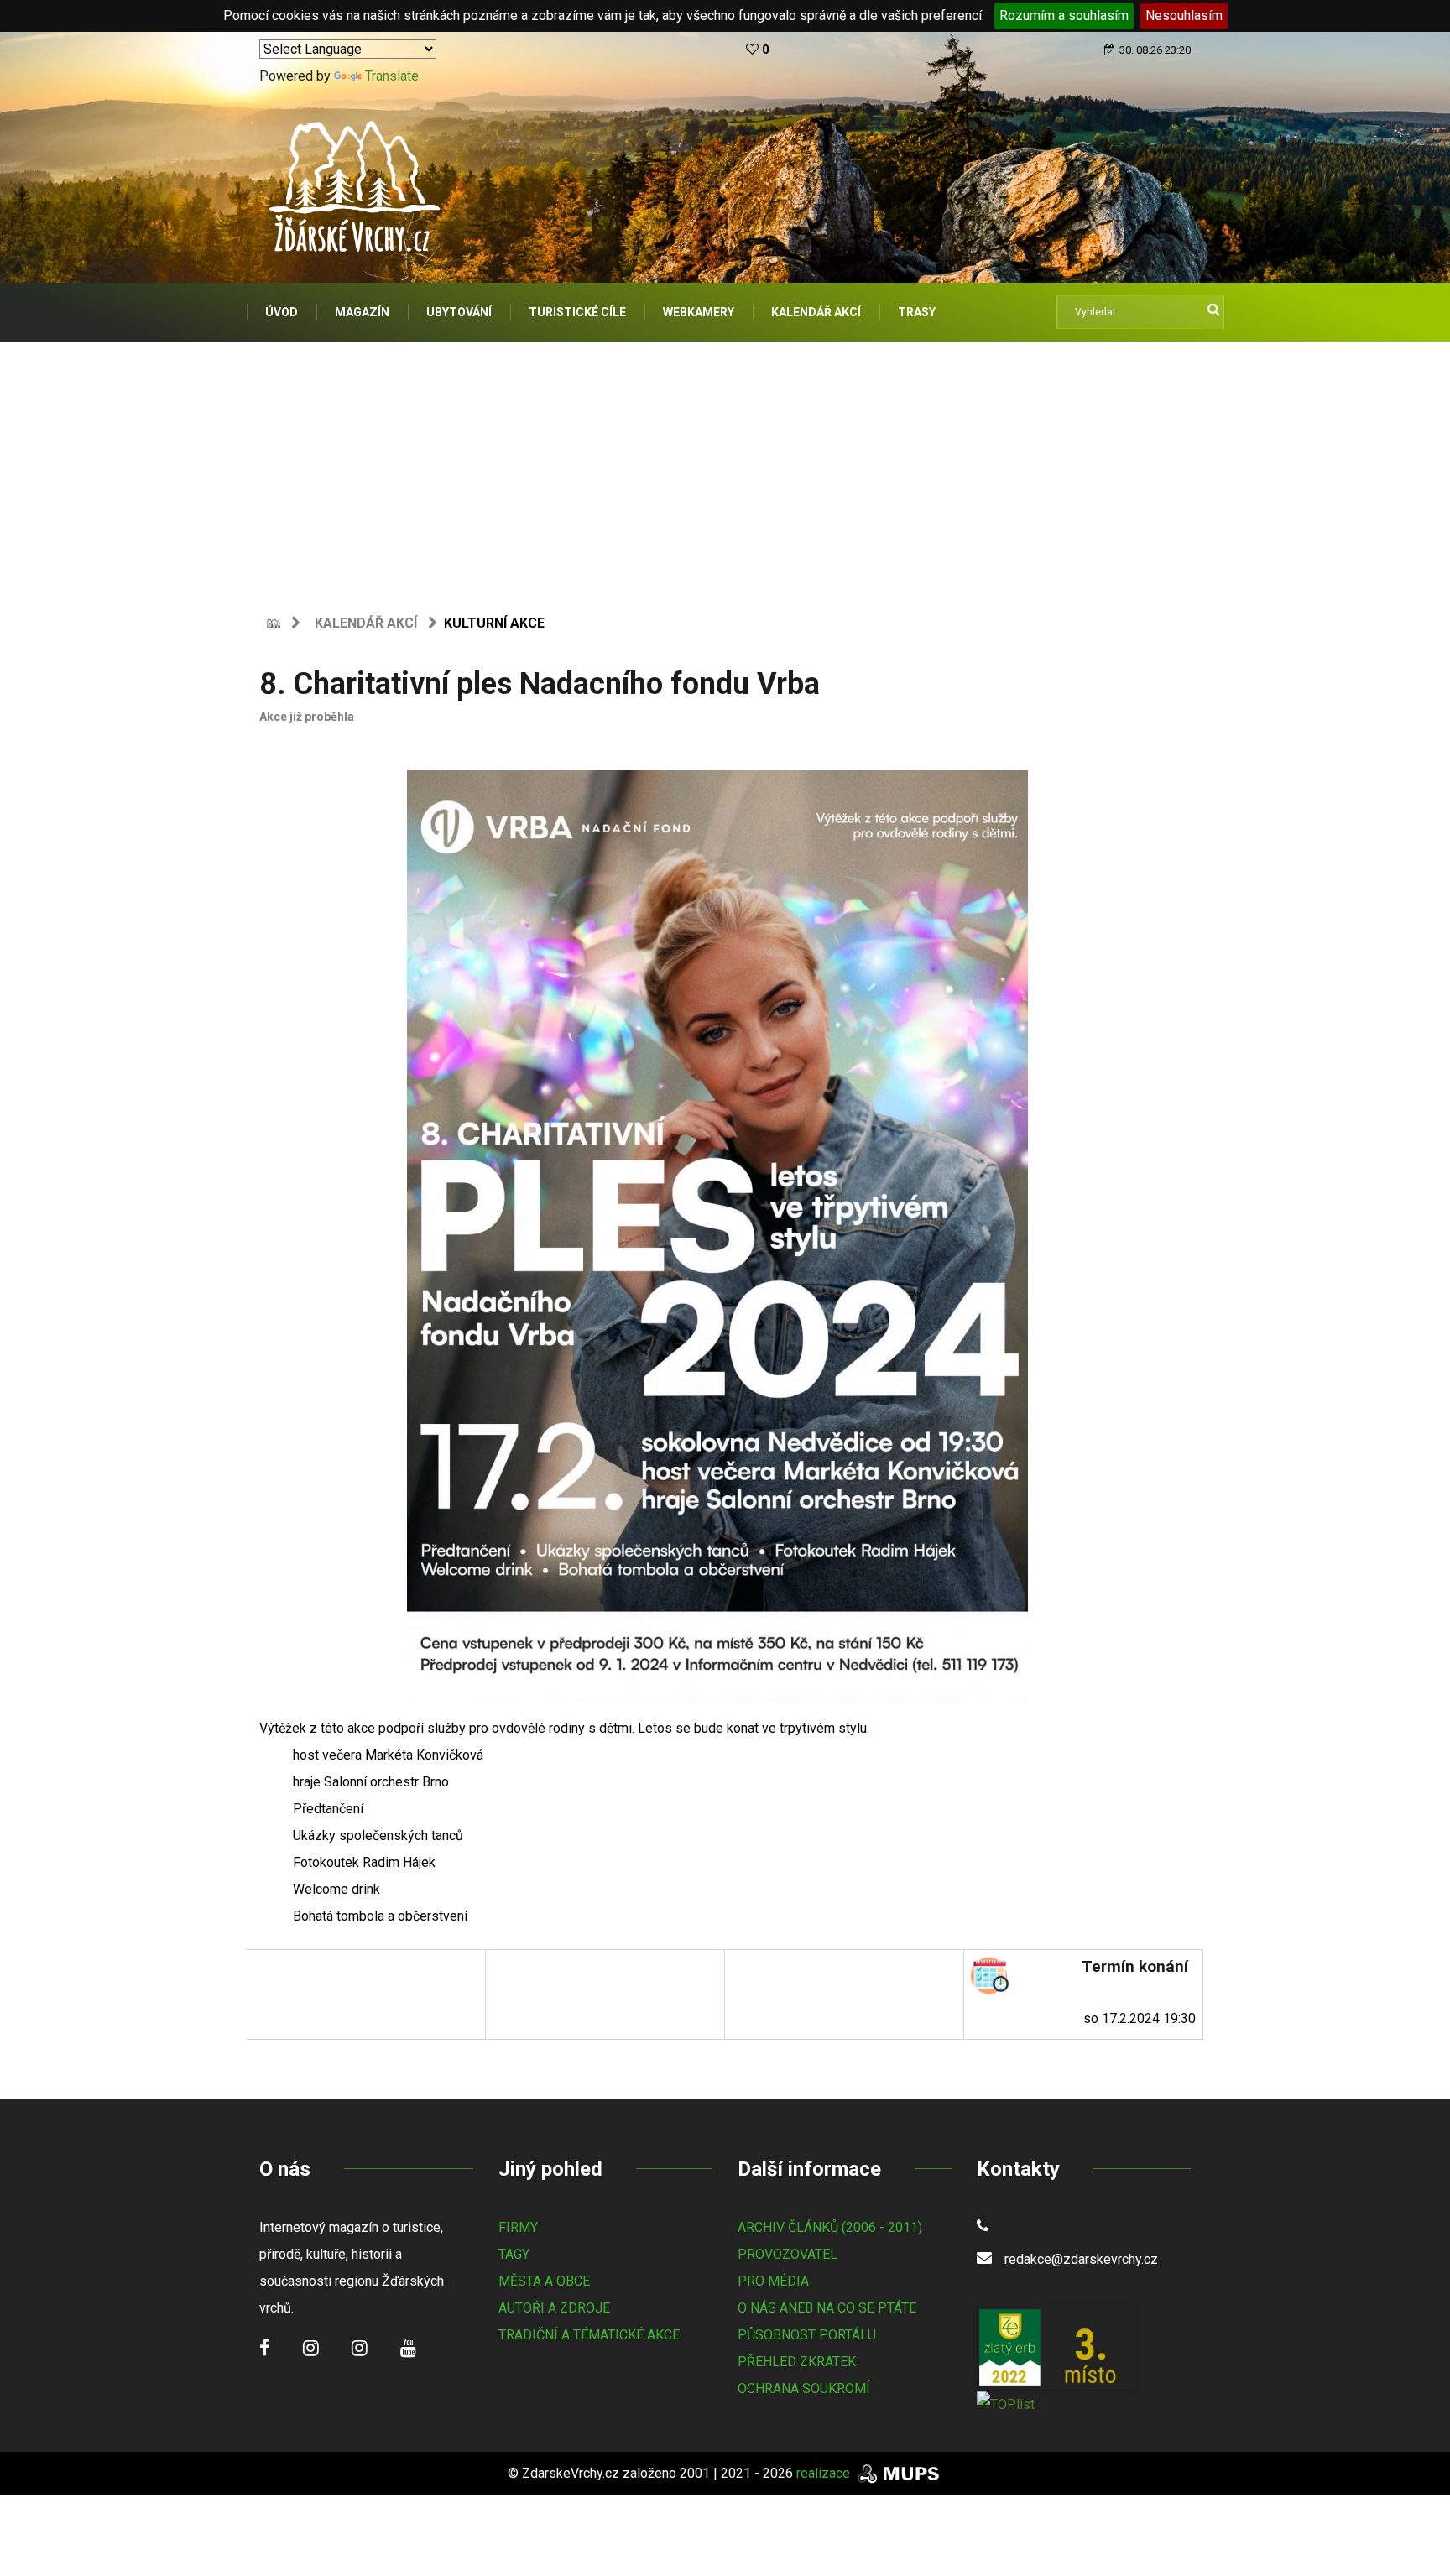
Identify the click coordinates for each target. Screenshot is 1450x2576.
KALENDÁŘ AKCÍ (816, 312)
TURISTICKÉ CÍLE (577, 312)
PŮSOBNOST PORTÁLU (807, 2335)
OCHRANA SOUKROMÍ (804, 2388)
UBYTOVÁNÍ (459, 312)
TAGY (514, 2254)
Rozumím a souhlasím (1064, 16)
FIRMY (518, 2227)
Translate (392, 76)
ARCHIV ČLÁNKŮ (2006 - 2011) (830, 2227)
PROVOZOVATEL (788, 2254)
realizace (825, 2473)
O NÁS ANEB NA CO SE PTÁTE (827, 2308)
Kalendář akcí (366, 623)
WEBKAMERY (699, 312)
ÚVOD (282, 312)
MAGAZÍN (362, 312)
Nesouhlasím (1184, 16)
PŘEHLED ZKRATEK (797, 2362)
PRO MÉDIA (773, 2281)
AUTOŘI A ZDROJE (554, 2308)
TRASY (917, 312)
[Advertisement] (725, 467)
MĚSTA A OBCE (544, 2281)
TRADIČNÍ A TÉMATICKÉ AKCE (589, 2335)
